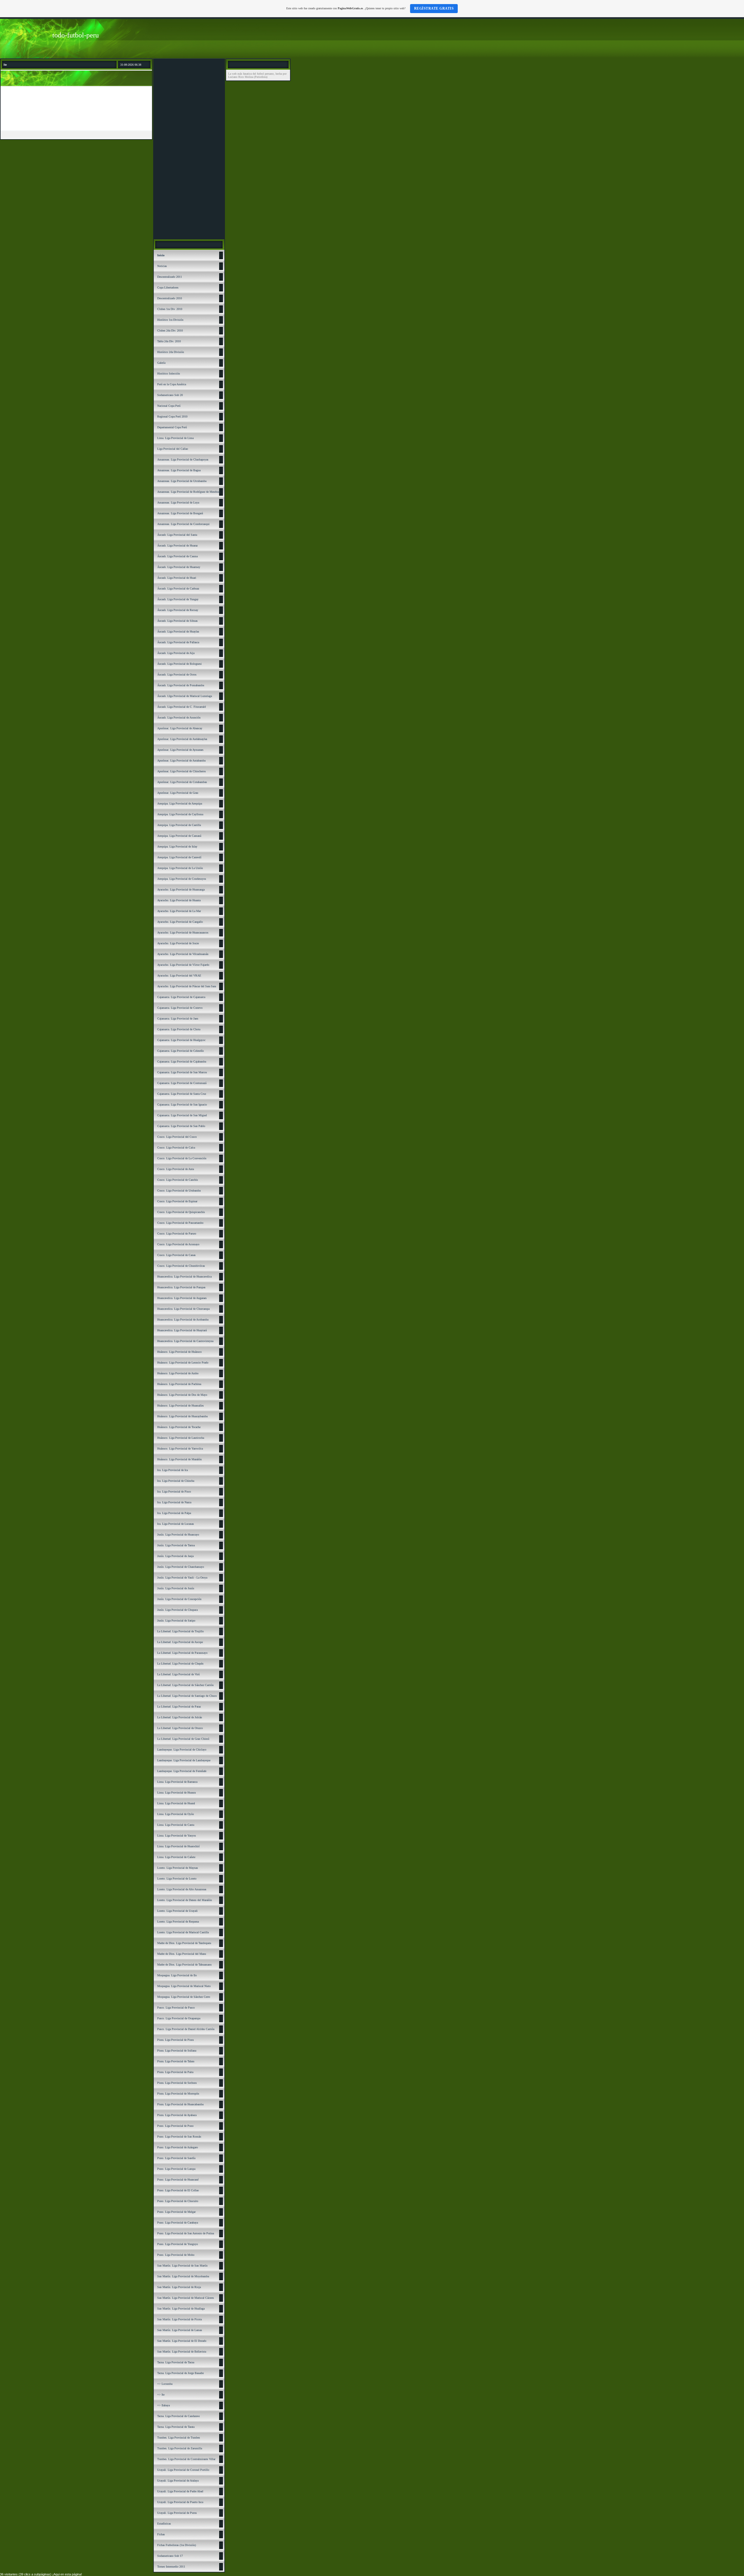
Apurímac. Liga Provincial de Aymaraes (180, 750)
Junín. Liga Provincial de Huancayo (178, 1535)
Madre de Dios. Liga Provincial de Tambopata (184, 1943)
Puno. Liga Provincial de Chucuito (178, 2201)
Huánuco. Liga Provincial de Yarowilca (180, 1449)
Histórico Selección (169, 373)
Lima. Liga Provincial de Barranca (177, 1782)
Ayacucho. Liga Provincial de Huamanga (181, 890)
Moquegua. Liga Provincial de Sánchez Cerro (184, 1997)
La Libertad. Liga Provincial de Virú (178, 1674)
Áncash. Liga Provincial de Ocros (177, 675)
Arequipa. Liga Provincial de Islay (177, 847)
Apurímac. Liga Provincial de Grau (178, 793)
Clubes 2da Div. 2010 (170, 330)
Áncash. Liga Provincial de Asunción (179, 718)
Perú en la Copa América (172, 384)
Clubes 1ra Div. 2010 (170, 309)
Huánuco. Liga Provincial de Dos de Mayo (182, 1395)
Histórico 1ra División (170, 320)
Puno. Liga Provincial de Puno (175, 2126)
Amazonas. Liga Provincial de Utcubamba (182, 481)
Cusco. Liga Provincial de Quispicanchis (181, 1212)
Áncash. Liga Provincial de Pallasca (178, 642)
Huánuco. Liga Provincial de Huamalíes (180, 1406)
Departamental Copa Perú (172, 427)
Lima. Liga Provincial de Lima (175, 438)
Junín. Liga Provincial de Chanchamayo (181, 1567)
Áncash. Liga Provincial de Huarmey (179, 567)
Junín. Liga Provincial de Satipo (176, 1621)
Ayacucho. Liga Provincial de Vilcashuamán (183, 954)
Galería (161, 363)
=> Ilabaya (163, 2405)
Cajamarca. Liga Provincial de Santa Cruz (182, 1094)
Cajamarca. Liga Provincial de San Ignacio (182, 1105)
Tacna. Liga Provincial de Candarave (178, 2416)
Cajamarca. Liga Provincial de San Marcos (182, 1072)
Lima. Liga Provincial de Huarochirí (178, 1846)
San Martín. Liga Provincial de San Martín (182, 2266)
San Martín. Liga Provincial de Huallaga (181, 2309)
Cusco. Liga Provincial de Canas (176, 1255)
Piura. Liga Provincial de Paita (175, 2072)
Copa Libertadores (168, 287)
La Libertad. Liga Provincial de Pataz (179, 1707)
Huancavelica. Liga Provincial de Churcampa (183, 1309)
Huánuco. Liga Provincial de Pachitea (179, 1384)
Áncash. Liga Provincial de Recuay (178, 610)
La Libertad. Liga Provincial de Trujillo (180, 1631)
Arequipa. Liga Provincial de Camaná (179, 836)
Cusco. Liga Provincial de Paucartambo (180, 1223)
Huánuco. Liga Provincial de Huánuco (179, 1352)
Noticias (162, 266)
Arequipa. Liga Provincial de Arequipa (180, 804)
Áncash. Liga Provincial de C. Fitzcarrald (181, 707)
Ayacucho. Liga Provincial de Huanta (179, 900)
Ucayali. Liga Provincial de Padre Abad (180, 2491)
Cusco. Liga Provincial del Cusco (177, 1137)
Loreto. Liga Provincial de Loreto (177, 1879)
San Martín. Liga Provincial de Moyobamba (183, 2276)
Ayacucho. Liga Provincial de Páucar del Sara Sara (187, 986)
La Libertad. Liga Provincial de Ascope (180, 1642)
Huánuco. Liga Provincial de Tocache (179, 1427)
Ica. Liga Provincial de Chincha (176, 1481)
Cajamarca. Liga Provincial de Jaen (178, 1019)
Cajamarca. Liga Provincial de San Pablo (181, 1126)
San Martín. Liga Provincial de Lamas (180, 2330)
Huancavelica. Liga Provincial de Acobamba (183, 1320)
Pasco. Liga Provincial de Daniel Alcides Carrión (186, 2029)
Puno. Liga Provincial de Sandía (176, 2158)
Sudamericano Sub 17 (170, 2556)
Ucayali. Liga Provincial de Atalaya (178, 2481)
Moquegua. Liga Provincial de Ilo (177, 1975)
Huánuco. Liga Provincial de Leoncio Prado (183, 1363)
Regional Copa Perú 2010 (172, 417)
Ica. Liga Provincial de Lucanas (176, 1524)
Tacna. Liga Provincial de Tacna (176, 2362)
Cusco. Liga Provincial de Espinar (177, 1201)
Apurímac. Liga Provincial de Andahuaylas (182, 739)
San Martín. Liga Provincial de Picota (179, 2319)
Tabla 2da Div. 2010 (169, 341)
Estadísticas (164, 2524)
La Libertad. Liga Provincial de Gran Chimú (183, 1739)
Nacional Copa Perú (169, 406)
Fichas (161, 2534)
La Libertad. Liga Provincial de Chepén (180, 1664)
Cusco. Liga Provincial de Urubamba (179, 1191)
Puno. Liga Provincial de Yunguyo (178, 2244)
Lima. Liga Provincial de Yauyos (177, 1836)
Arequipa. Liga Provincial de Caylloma (180, 814)
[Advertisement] (189, 149)
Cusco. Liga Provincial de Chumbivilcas (181, 1266)
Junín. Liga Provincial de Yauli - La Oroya (182, 1578)
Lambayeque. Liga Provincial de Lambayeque (184, 1760)
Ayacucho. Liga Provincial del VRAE (179, 976)
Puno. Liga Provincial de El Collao (178, 2190)
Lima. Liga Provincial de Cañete (176, 1857)
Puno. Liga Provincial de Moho (176, 2255)
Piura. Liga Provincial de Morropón (178, 2094)
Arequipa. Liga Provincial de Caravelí (179, 857)
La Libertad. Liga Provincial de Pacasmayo (182, 1653)
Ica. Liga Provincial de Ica (172, 1470)
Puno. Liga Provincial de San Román (179, 2137)
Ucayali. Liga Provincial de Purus (177, 2513)
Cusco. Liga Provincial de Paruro (177, 1234)
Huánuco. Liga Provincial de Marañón (179, 1459)
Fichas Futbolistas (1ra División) (177, 2545)
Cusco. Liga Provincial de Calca (176, 1148)
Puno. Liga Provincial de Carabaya (178, 2223)
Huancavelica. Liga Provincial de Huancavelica (184, 1277)
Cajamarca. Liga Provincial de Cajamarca (181, 997)
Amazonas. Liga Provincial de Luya (178, 503)
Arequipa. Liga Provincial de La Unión (180, 868)
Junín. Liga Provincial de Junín (176, 1588)
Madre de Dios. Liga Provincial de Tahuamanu (184, 1965)
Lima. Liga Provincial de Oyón (176, 1814)
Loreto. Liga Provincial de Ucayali (177, 1911)
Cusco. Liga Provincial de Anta (176, 1169)
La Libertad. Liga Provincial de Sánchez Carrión (185, 1685)
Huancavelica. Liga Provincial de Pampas (181, 1287)
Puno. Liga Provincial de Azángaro (178, 2147)
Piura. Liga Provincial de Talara (176, 2061)
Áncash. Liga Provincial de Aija (176, 653)
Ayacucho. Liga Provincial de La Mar (179, 911)
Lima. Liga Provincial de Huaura (176, 1793)
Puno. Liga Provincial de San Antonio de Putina (186, 2233)
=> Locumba (165, 2384)
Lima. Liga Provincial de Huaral (176, 1803)
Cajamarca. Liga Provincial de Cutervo (180, 1008)
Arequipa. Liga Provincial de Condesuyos (182, 879)
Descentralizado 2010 (170, 298)
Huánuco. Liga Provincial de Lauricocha (181, 1438)
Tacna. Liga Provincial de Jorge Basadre (180, 2373)
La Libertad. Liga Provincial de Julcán (180, 1717)
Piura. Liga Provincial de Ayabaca (177, 2115)
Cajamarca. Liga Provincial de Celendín (180, 1051)
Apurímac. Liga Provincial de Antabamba (181, 761)
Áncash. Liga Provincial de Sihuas (177, 621)
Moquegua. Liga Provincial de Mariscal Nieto (184, 1986)
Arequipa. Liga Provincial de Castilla (179, 825)
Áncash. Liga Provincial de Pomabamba (181, 685)
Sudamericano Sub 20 (170, 395)
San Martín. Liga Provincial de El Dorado (182, 2341)
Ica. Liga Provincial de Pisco (174, 1492)
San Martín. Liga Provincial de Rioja (179, 2287)
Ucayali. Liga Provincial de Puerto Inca (180, 2502)
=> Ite (161, 2395)
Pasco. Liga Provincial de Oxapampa (179, 2018)
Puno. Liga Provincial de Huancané (178, 2180)
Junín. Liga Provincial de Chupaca (177, 1610)
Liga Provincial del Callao (173, 449)
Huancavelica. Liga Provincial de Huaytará (182, 1330)
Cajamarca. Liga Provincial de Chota (179, 1029)
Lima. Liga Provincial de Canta (176, 1825)
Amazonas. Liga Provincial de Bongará (180, 513)
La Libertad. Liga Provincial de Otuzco (180, 1728)
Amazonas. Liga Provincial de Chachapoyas (183, 460)
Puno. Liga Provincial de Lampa (176, 2169)
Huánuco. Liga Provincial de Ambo (178, 1373)
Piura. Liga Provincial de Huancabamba (180, 2104)
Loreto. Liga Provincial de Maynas (178, 1868)
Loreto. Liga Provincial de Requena (178, 1922)
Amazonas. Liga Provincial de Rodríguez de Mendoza (189, 492)
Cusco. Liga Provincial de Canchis (178, 1180)
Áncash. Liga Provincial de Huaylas (178, 632)
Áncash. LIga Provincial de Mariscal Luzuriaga (185, 696)
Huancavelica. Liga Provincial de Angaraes (182, 1298)
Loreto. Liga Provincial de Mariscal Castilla (183, 1932)
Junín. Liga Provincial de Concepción (179, 1599)
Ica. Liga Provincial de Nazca (174, 1502)
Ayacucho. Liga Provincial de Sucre (178, 943)
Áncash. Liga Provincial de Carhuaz (178, 589)
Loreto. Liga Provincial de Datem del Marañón (185, 1900)
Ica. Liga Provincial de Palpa (174, 1513)
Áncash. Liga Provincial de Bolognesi (179, 664)
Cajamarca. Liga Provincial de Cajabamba (182, 1062)
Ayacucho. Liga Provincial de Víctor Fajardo (183, 965)
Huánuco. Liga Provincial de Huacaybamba (182, 1416)
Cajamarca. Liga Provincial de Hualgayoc (181, 1040)
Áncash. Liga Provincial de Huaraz (177, 546)
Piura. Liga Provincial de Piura (175, 2040)
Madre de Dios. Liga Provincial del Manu (182, 1954)
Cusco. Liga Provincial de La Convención (182, 1158)
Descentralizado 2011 (170, 277)
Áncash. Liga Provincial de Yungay (178, 599)
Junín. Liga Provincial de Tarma (176, 1545)
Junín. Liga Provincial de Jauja (175, 1556)
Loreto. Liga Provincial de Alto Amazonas (182, 1889)
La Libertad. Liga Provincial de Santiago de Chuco (187, 1696)
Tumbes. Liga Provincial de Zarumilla (180, 2448)
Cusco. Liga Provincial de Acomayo (178, 1244)
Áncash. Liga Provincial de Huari (177, 578)
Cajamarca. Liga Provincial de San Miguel (182, 1115)
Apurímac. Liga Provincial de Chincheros (181, 771)
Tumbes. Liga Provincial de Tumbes (179, 2438)
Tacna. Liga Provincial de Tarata (176, 2427)
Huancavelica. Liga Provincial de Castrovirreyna (185, 1341)
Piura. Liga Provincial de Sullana (177, 2051)
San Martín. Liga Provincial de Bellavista (182, 2352)
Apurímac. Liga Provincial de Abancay (180, 728)
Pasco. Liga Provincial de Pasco (176, 2008)
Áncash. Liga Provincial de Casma (177, 556)
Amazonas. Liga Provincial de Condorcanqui (183, 524)
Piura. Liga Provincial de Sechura (177, 2083)
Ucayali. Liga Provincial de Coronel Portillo (183, 2470)
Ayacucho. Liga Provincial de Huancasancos (183, 933)
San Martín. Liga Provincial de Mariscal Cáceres (186, 2298)
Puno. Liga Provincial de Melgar (176, 2212)
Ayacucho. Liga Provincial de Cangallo (180, 922)
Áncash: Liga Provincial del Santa (177, 535)
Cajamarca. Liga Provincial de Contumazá (182, 1083)
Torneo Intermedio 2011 (171, 2567)
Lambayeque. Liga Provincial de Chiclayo (182, 1750)
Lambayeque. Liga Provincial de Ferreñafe (182, 1771)
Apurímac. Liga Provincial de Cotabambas (182, 782)
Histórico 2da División (171, 352)
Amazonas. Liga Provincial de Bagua (179, 470)
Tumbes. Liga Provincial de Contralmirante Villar (186, 2459)
